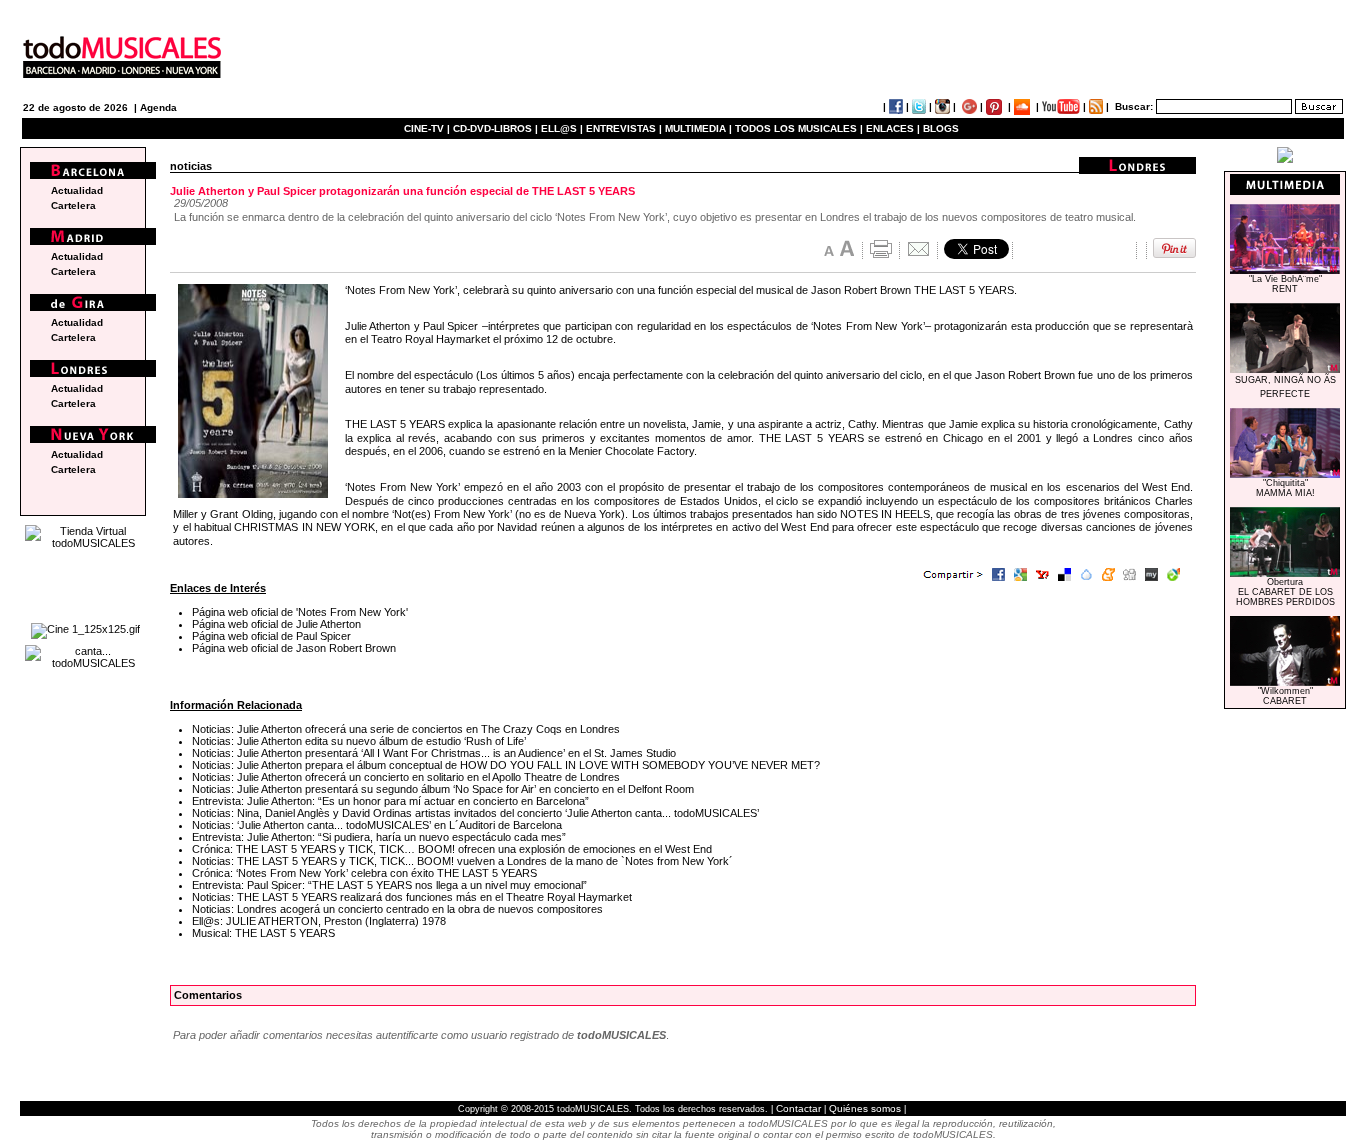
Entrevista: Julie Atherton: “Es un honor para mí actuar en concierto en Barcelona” (390, 801)
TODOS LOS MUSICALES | (799, 128)
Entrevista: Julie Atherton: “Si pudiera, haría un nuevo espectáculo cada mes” (379, 837)
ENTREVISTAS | (624, 128)
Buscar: (1134, 106)
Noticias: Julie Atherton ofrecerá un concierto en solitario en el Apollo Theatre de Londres (406, 777)
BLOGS (941, 128)
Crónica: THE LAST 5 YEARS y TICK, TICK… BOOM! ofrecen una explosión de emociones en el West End (452, 849)
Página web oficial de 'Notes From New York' (300, 612)
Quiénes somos (865, 1108)
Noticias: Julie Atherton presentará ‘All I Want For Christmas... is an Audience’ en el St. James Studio (434, 753)
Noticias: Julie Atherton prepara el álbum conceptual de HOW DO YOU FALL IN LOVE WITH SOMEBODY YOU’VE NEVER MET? (506, 765)
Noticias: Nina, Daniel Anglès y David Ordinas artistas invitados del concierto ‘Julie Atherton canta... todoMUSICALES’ (475, 813)
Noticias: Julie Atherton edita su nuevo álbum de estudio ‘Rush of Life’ (359, 741)
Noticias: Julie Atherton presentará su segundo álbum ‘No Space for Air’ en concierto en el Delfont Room (443, 789)
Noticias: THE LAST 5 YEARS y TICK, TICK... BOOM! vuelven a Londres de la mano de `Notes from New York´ (462, 861)
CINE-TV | (428, 128)
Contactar (798, 1108)
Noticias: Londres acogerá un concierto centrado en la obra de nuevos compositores (397, 909)
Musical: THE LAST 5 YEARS (263, 933)
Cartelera (73, 205)
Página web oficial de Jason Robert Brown (294, 648)
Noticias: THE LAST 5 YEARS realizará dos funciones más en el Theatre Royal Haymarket (412, 897)
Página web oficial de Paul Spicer (271, 636)
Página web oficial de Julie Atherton (276, 624)
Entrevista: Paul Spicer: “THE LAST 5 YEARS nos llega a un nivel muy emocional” (389, 885)
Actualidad (77, 190)
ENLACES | (893, 128)
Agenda (158, 107)
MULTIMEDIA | (698, 128)
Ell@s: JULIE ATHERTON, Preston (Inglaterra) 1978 (319, 921)
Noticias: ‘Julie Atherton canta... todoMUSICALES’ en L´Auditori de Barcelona (377, 825)
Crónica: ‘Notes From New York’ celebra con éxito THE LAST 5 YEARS (364, 873)
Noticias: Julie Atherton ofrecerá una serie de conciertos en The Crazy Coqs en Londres (406, 729)
